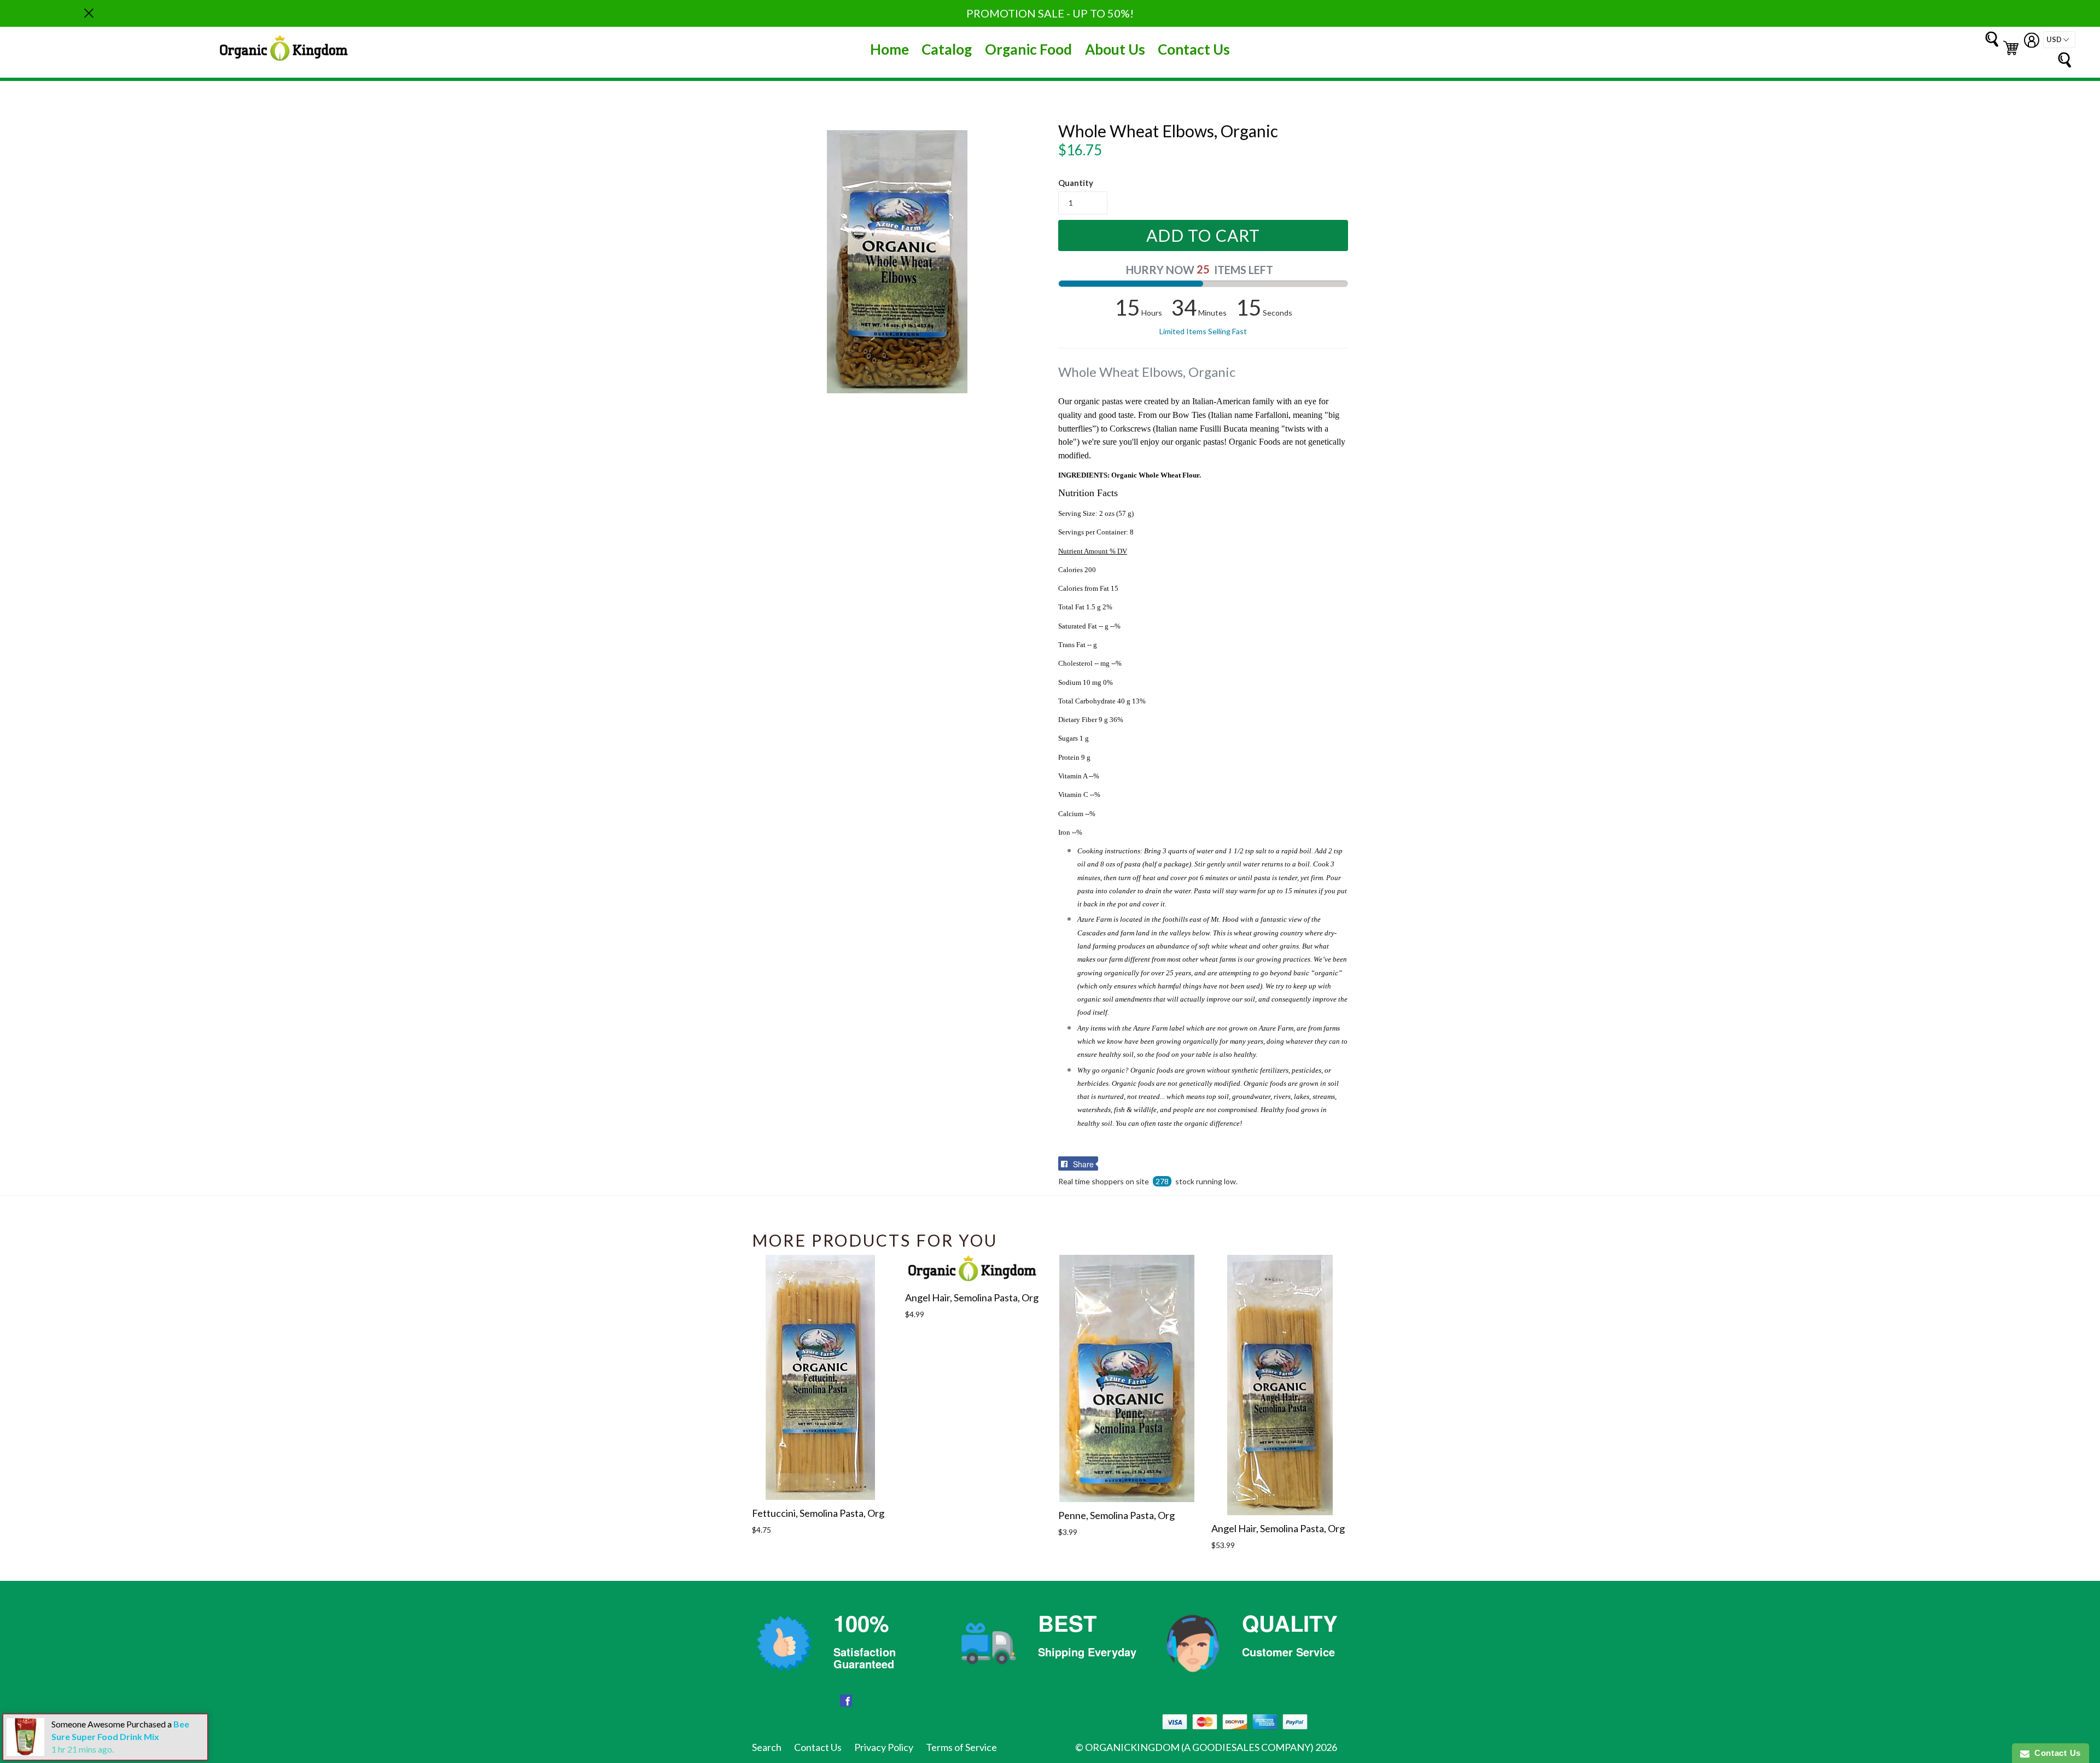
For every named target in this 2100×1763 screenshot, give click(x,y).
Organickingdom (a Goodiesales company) (1199, 1747)
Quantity (1076, 183)
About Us (1115, 49)
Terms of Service (961, 1747)
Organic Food (1028, 49)
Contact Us (1194, 49)
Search (767, 1747)
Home (889, 49)
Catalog (947, 49)
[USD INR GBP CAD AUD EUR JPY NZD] (2059, 40)
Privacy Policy (884, 1747)
